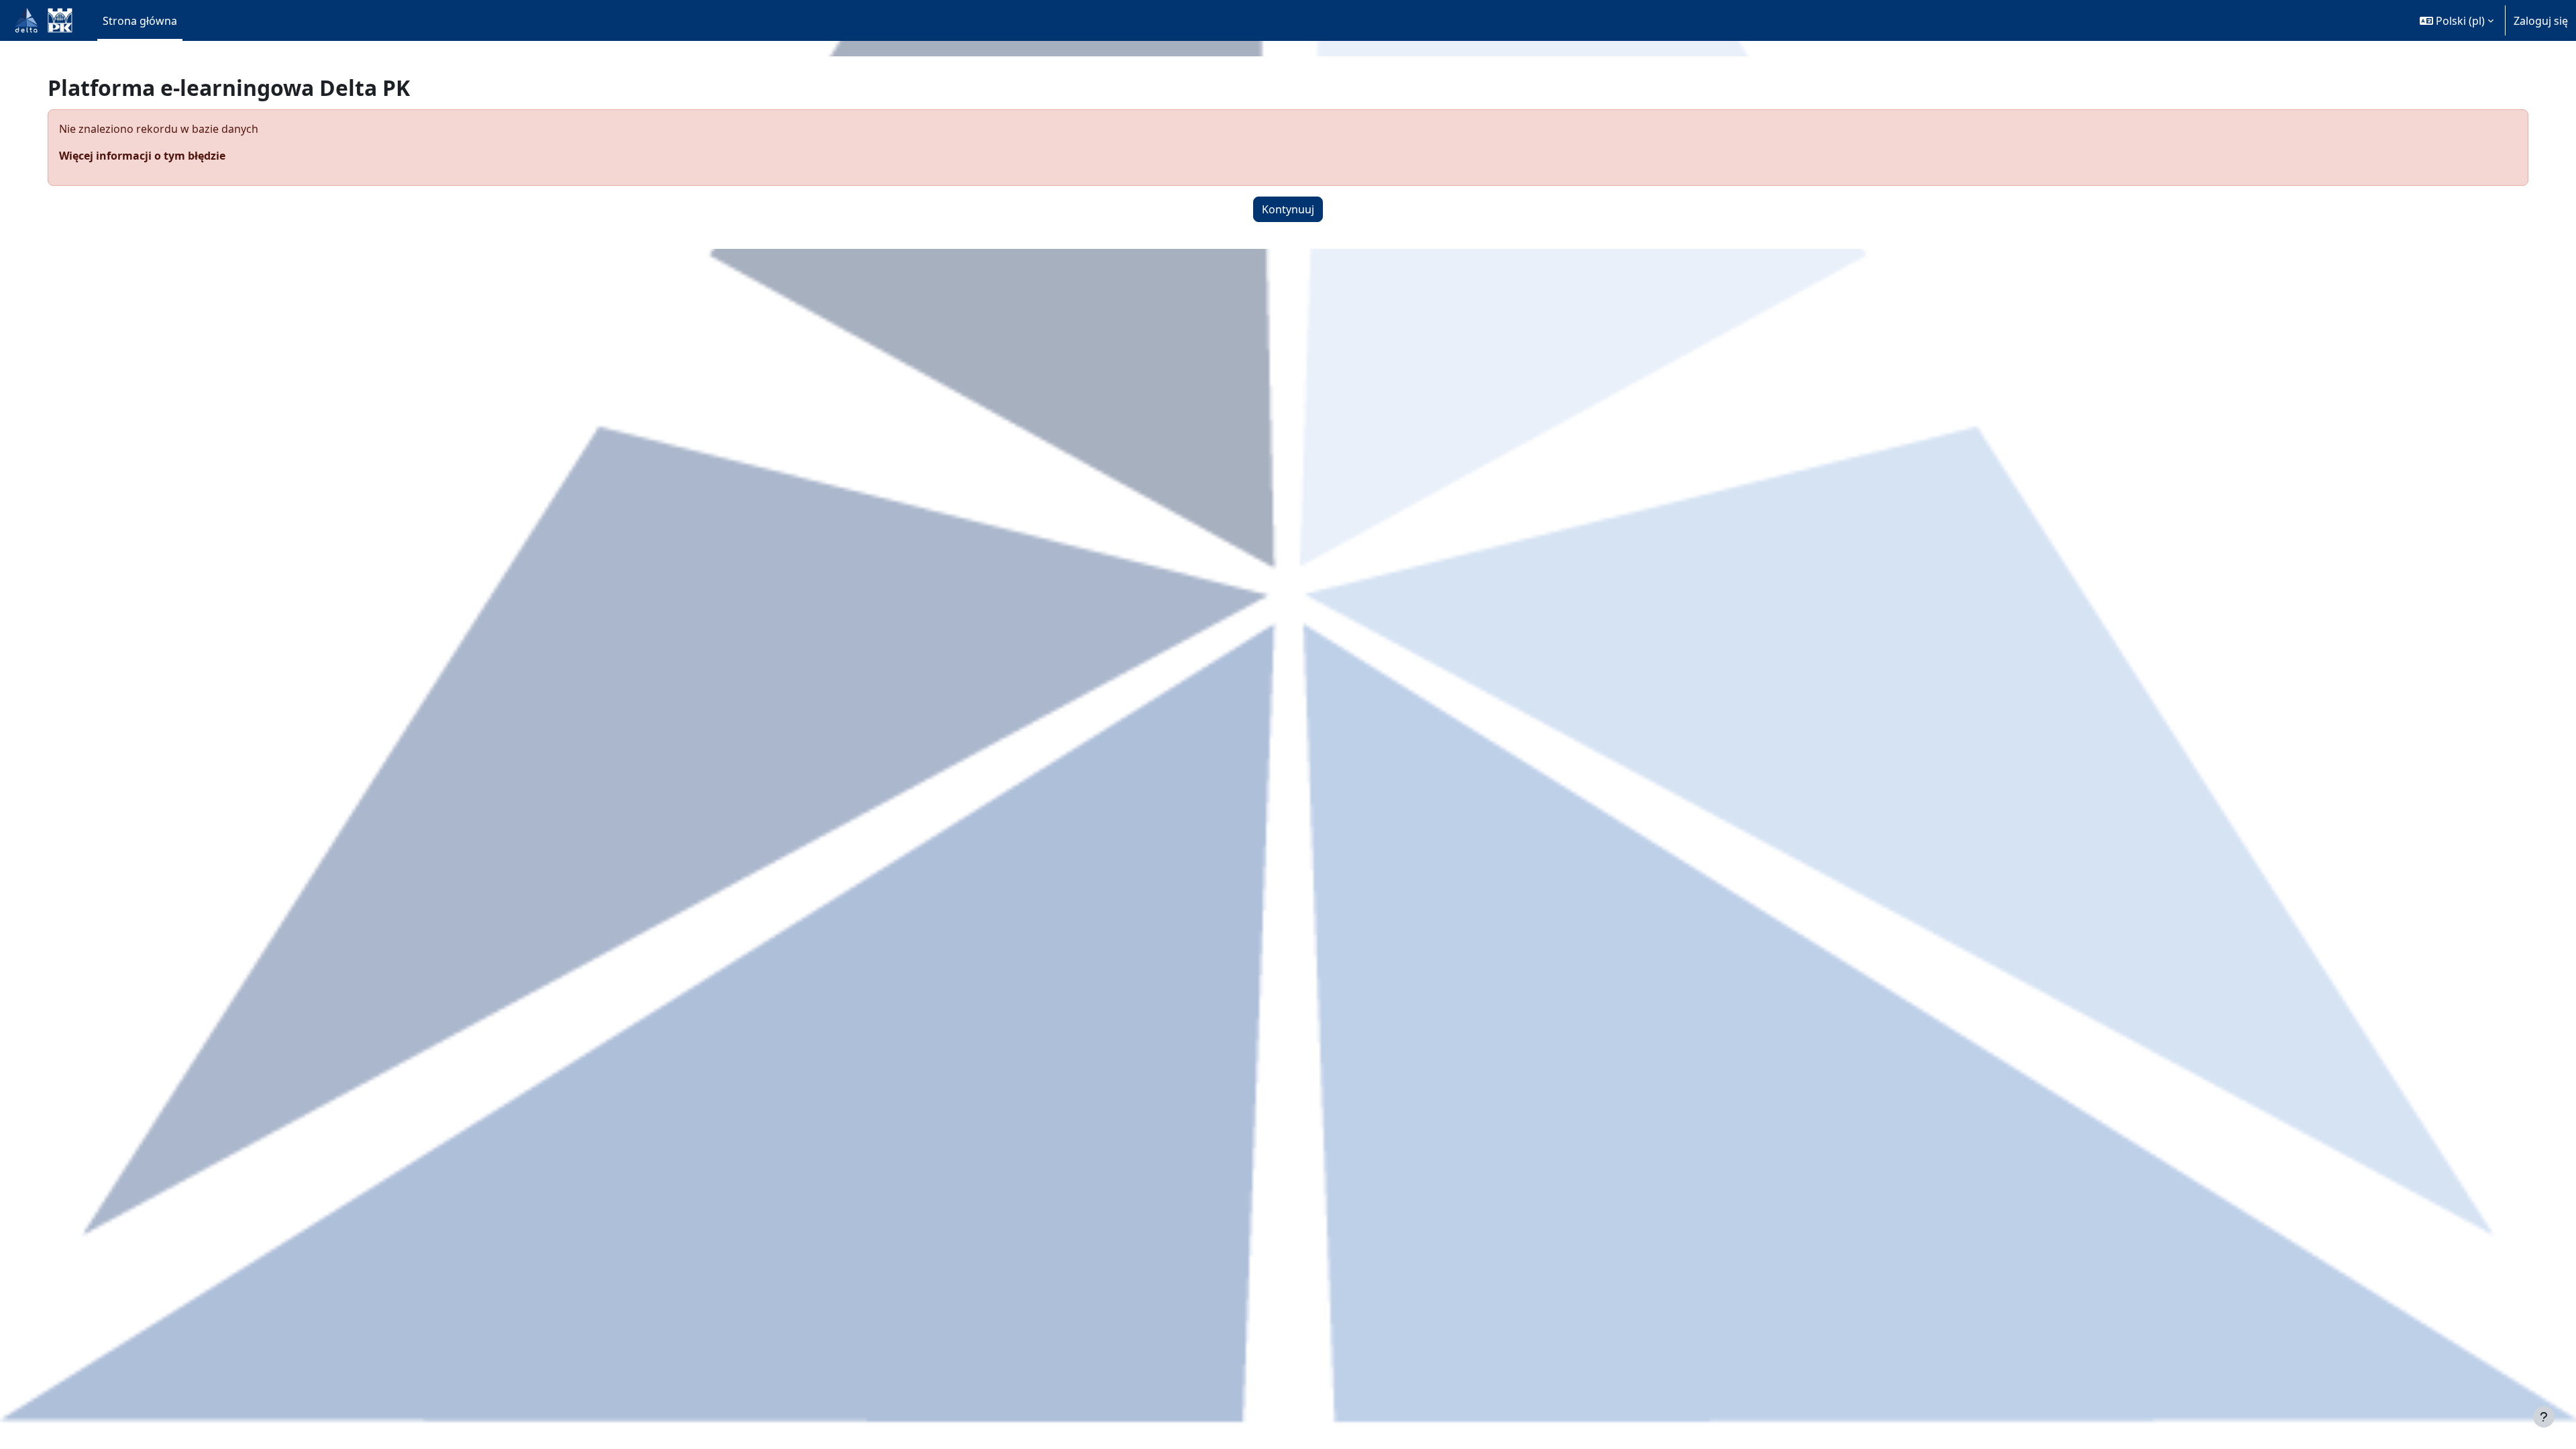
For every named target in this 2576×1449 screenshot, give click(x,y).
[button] (2457, 20)
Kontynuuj (1288, 209)
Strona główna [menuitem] (140, 21)
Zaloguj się (2541, 21)
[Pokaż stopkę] (2544, 1417)
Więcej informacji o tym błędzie (142, 156)
